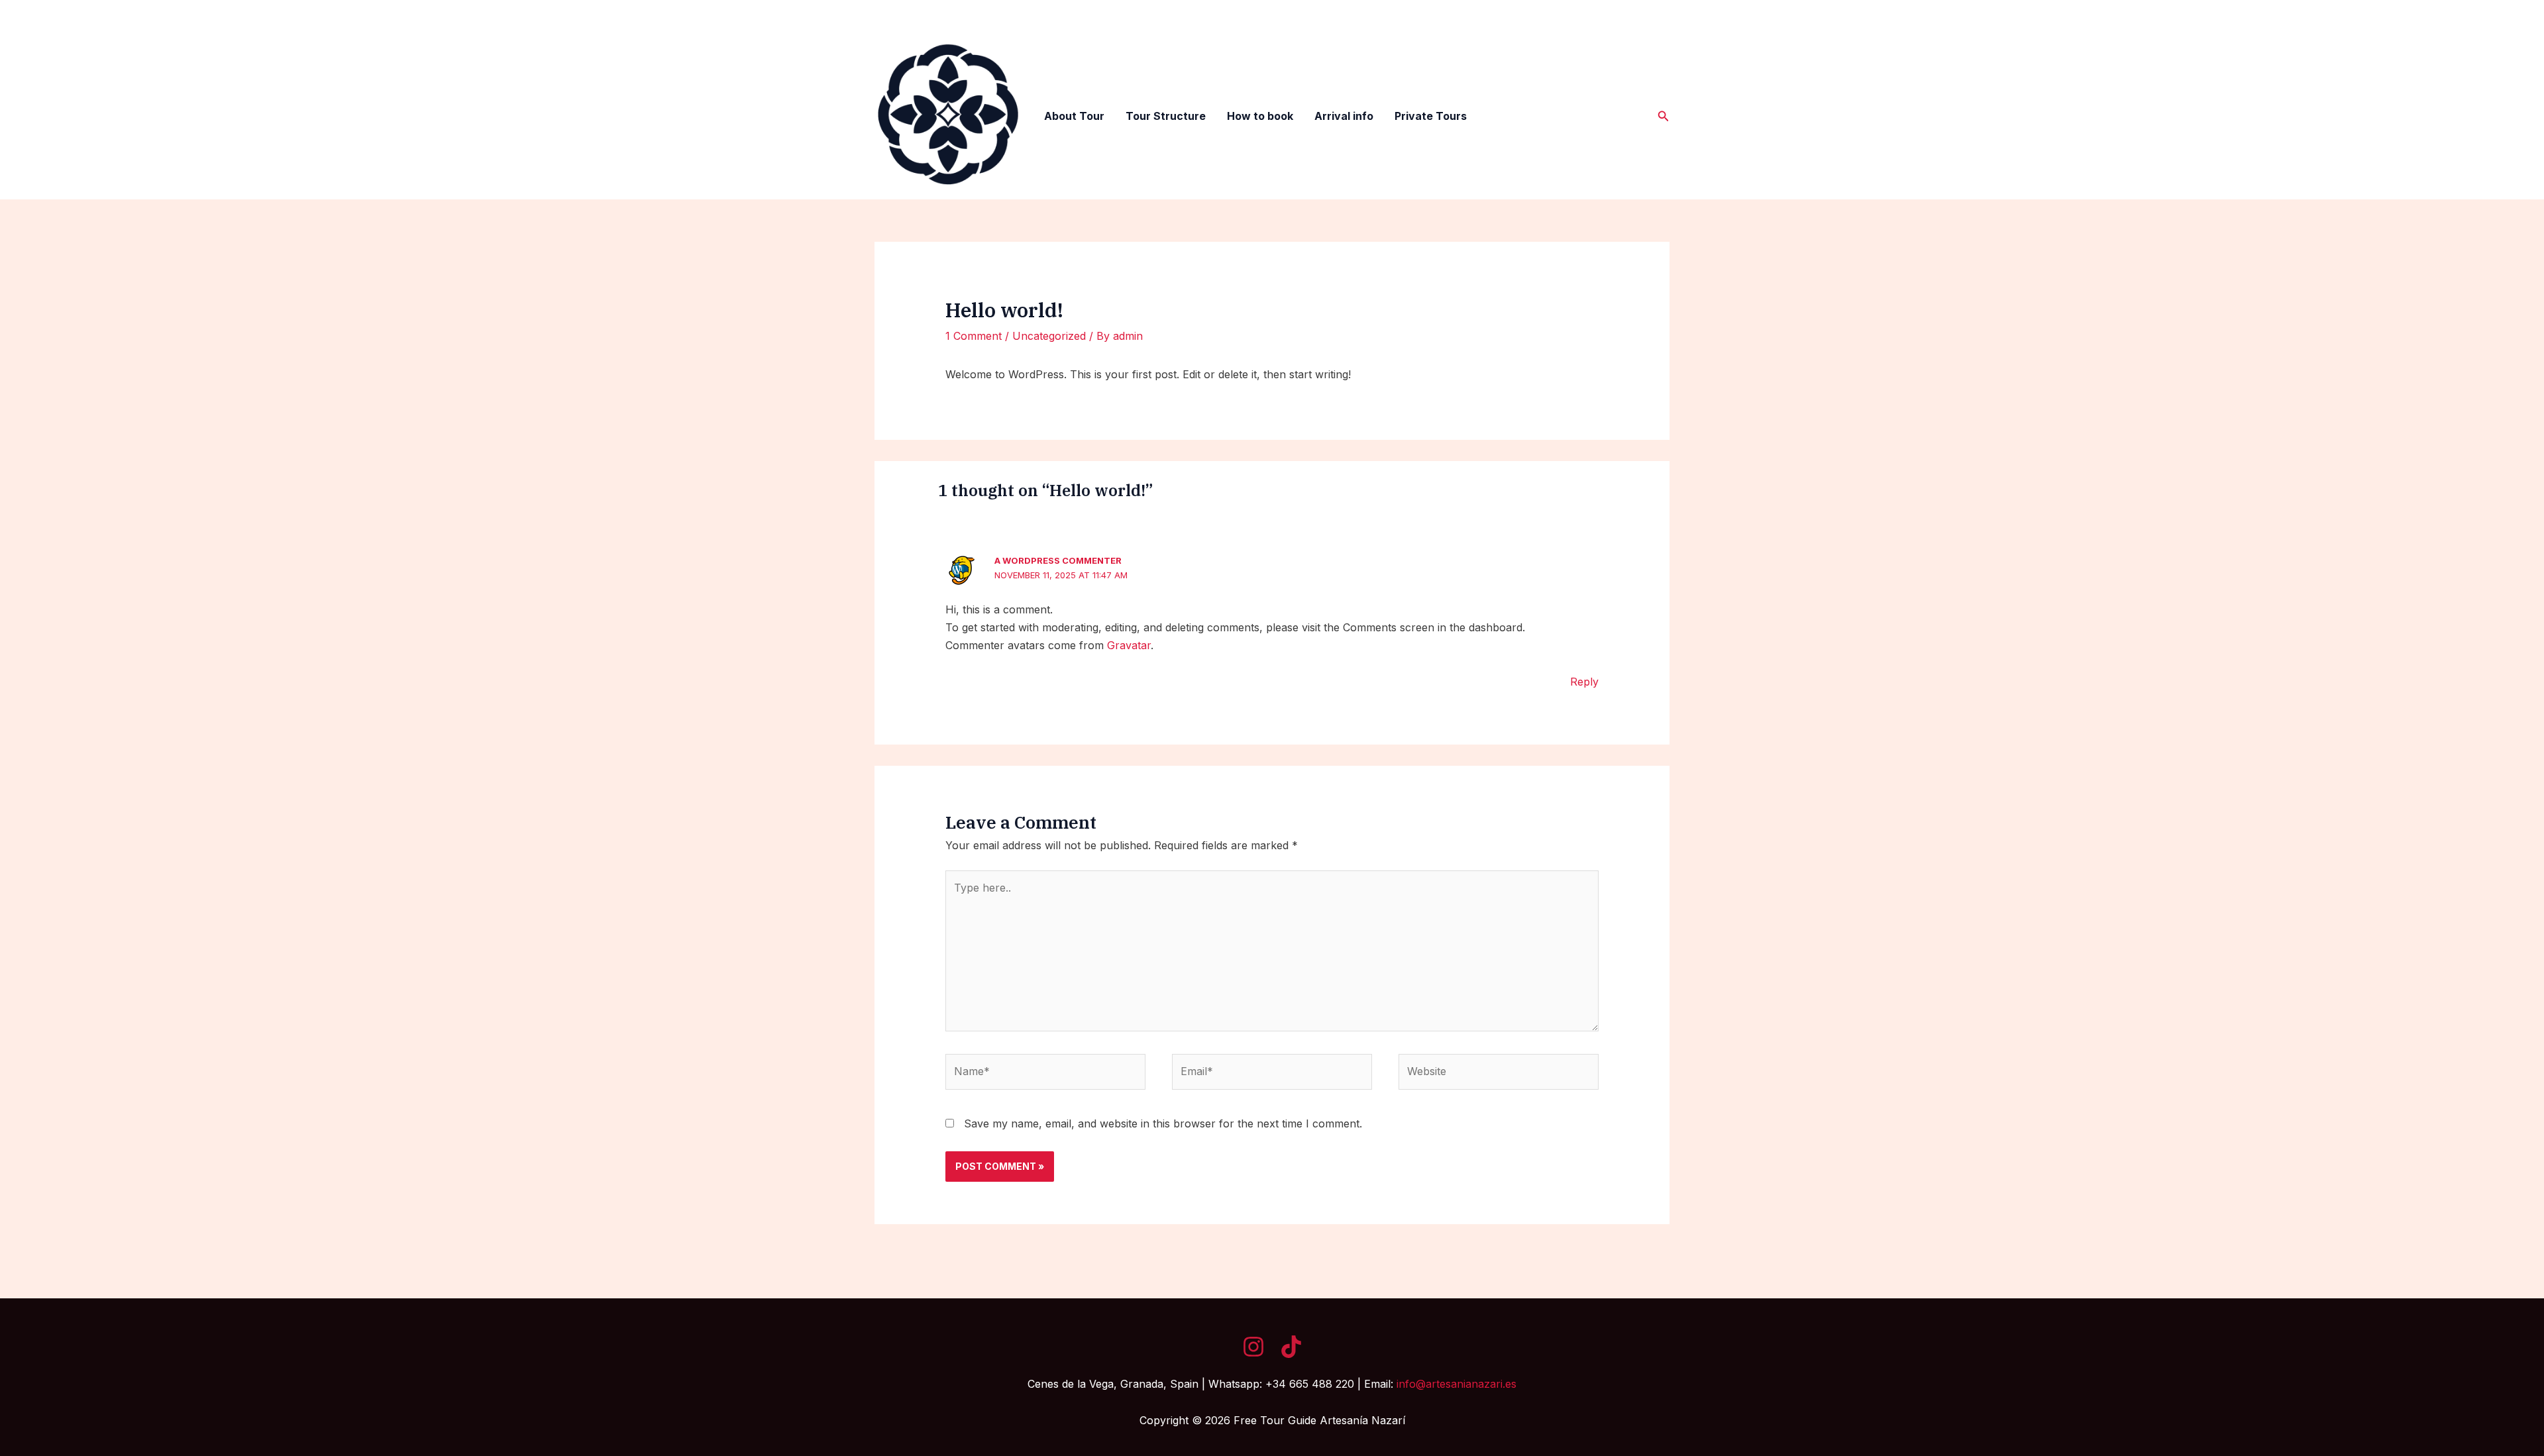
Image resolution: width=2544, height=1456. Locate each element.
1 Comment (974, 336)
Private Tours (1431, 116)
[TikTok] (1291, 1347)
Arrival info (1344, 116)
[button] (1664, 116)
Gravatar (1129, 645)
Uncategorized (1049, 336)
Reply (1584, 682)
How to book (1260, 116)
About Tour (1074, 116)
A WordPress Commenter (1058, 560)
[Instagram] (1253, 1347)
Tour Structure (1166, 116)
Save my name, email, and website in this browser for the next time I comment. (1163, 1123)
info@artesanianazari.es (1457, 1384)
